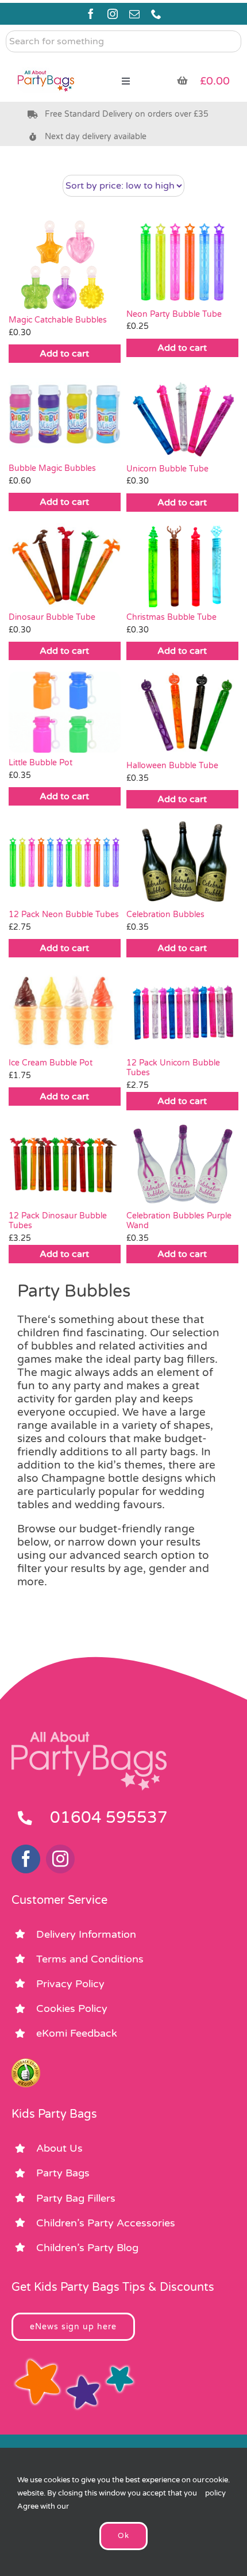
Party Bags (63, 2173)
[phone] (156, 14)
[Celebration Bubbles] (182, 862)
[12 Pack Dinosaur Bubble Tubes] (65, 1164)
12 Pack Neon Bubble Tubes (64, 915)
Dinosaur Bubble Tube (52, 617)
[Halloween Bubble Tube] (182, 714)
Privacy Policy (70, 1984)
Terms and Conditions (90, 1959)
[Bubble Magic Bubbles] (65, 416)
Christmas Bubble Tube (171, 617)
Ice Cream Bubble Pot (51, 1063)
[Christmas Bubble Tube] (182, 565)
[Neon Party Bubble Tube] (182, 262)
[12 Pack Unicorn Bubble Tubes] (182, 1011)
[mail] (134, 14)
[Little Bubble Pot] (65, 712)
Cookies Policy (72, 2008)
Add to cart (64, 354)
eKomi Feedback (77, 2033)
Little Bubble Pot (40, 763)
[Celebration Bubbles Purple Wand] (182, 1164)
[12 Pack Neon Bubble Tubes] (65, 862)
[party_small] (46, 63)
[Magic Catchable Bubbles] (65, 265)
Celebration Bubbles (165, 915)
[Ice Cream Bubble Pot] (65, 1011)
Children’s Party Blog (87, 2248)
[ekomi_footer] (26, 2064)
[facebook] (91, 14)
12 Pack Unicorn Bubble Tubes (173, 1068)
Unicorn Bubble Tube (167, 469)
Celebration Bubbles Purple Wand (179, 1221)
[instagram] (113, 14)
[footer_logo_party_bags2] (89, 1736)
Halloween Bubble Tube (172, 766)
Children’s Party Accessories (106, 2223)
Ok (123, 2536)
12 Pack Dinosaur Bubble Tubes (58, 1221)
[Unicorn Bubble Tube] (182, 416)
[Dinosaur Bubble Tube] (65, 565)
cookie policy (217, 2487)
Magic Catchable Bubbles (58, 320)
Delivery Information (86, 1934)
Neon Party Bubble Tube (174, 314)
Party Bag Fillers (76, 2198)
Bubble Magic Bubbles (52, 468)
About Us (59, 2148)
